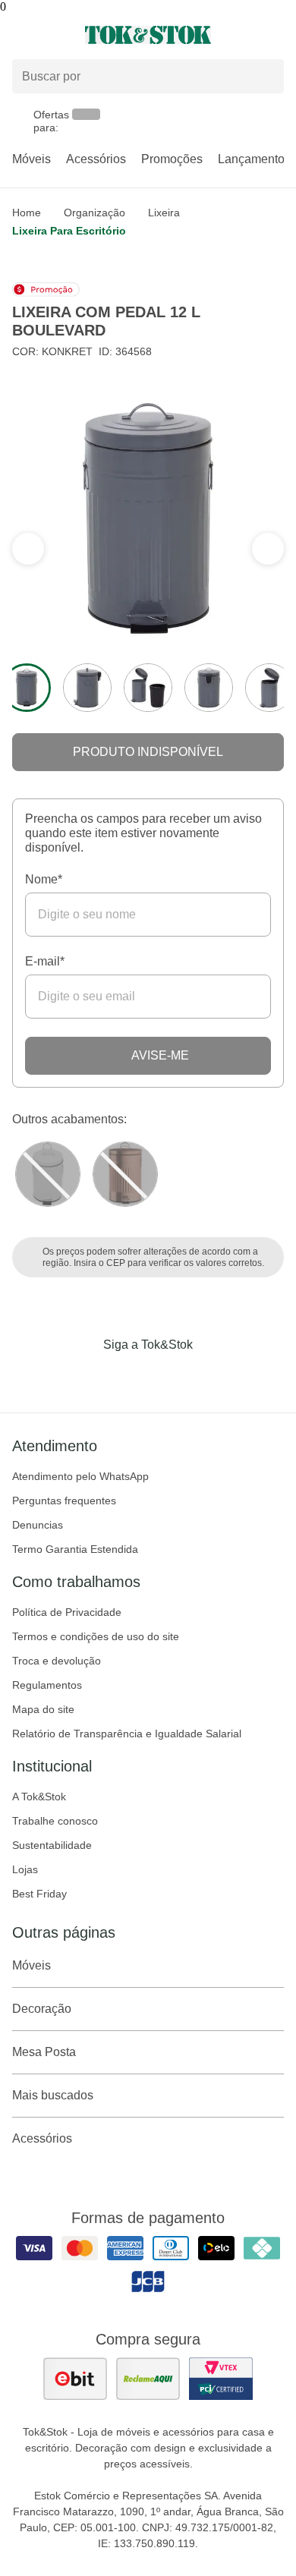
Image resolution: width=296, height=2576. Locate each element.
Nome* (44, 879)
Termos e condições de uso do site (96, 1636)
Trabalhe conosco (55, 1821)
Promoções (172, 159)
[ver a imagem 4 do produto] (209, 688)
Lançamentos (254, 159)
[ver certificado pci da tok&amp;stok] (221, 2379)
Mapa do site (43, 1709)
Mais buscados (53, 2095)
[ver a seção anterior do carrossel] (268, 549)
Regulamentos (47, 1685)
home (27, 213)
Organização (94, 213)
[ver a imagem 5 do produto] (269, 688)
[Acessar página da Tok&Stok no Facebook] (84, 1376)
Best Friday (39, 1894)
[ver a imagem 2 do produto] (87, 688)
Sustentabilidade (52, 1845)
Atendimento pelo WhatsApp (80, 1476)
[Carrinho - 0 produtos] (275, 35)
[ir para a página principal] (148, 35)
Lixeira (164, 213)
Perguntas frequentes (64, 1501)
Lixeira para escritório (69, 231)
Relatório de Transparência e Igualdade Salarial (127, 1734)
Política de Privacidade (67, 1612)
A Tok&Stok (39, 1797)
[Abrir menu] (49, 35)
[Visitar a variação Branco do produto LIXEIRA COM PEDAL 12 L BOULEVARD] (48, 1174)
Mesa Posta (44, 2052)
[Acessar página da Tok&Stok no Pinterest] (169, 1376)
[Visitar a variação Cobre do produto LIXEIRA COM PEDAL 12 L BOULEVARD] (125, 1174)
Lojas (25, 1869)
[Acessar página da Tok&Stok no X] (212, 1376)
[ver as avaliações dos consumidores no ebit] (75, 2379)
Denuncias (38, 1525)
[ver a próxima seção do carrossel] (28, 549)
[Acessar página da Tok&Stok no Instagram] (127, 1376)
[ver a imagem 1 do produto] (27, 688)
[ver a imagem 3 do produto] (148, 688)
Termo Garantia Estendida (75, 1549)
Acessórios (96, 159)
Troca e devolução (57, 1661)
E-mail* (45, 961)
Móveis (31, 159)
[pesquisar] (266, 77)
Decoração (42, 2009)
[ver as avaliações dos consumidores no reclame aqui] (148, 2379)
